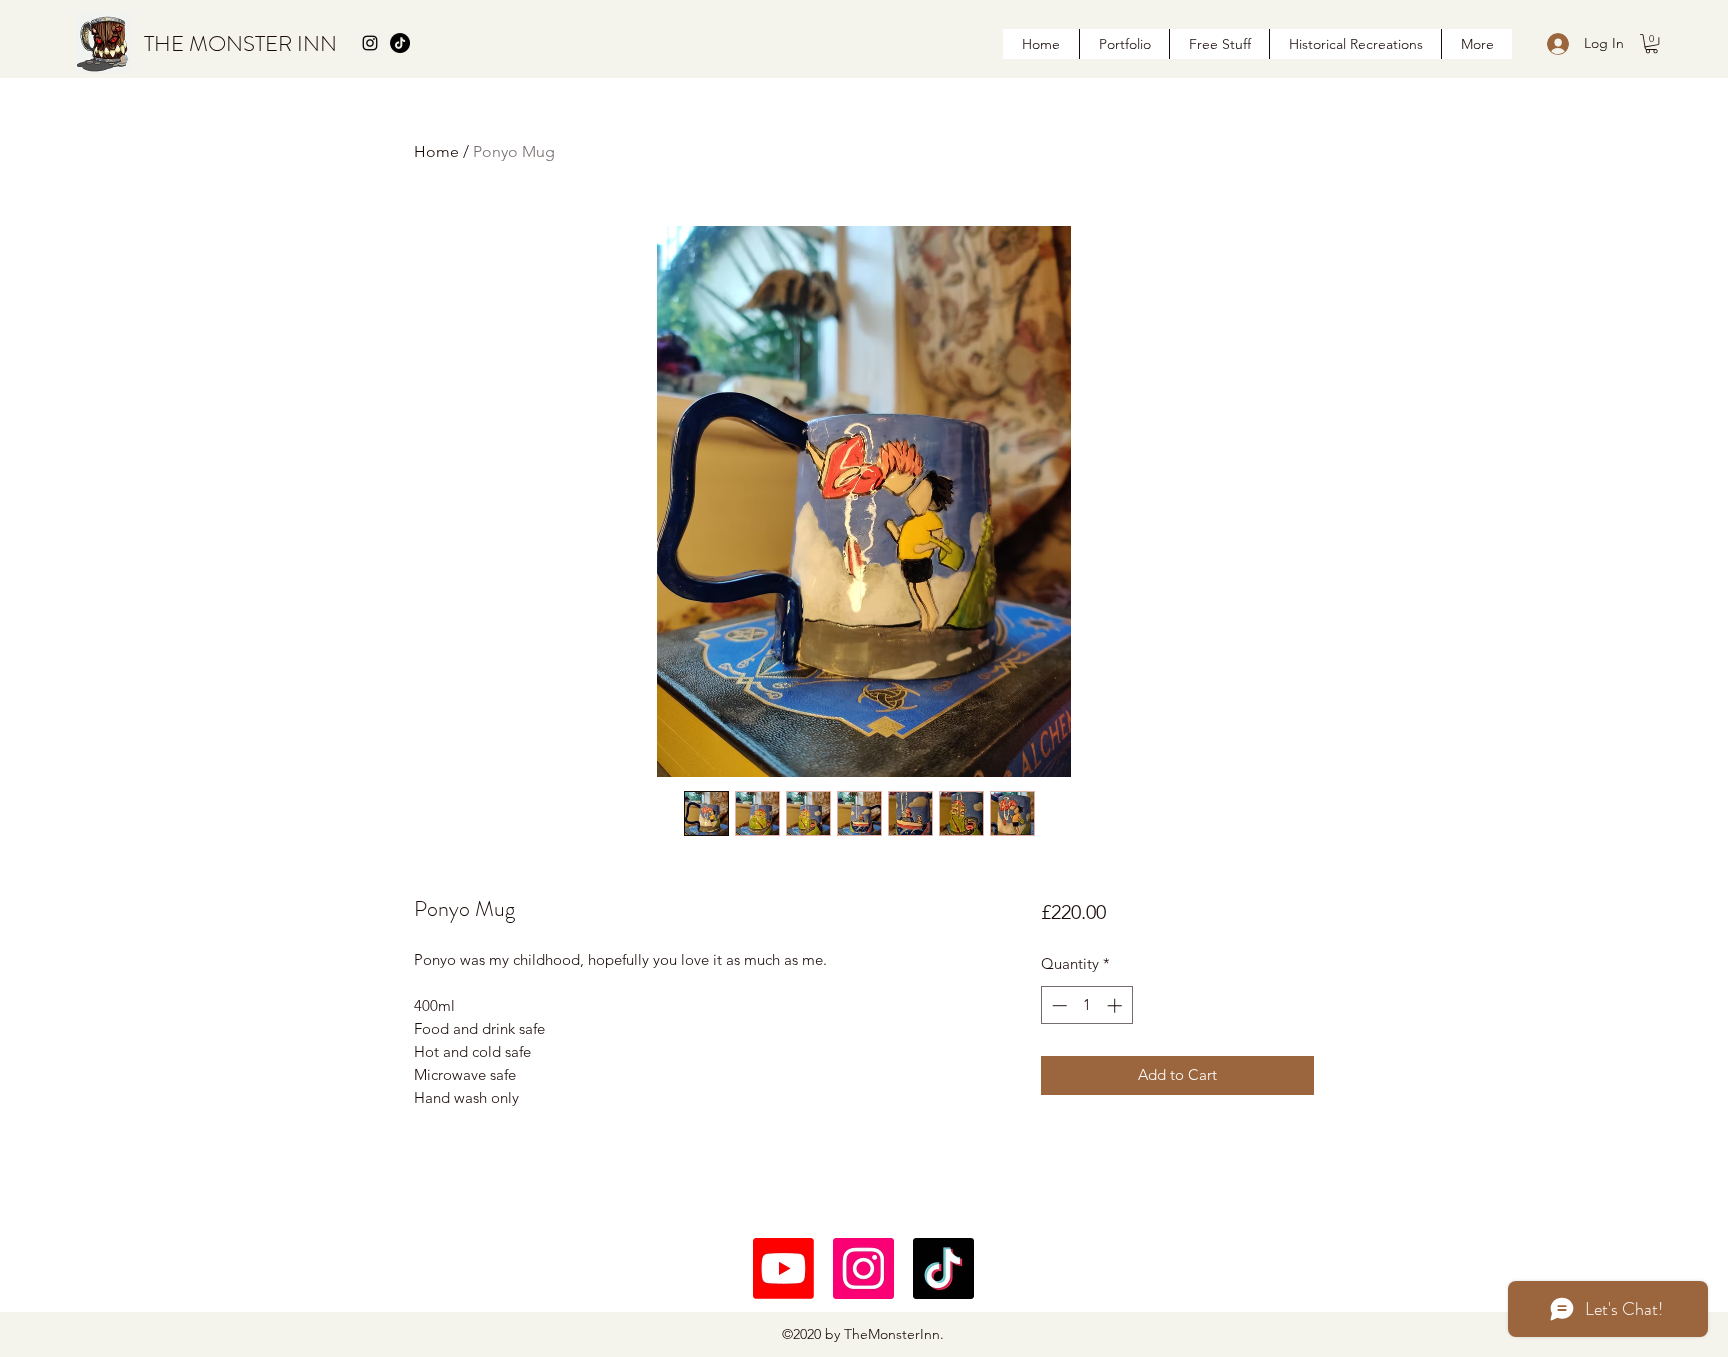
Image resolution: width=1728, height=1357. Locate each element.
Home (436, 151)
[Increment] (1116, 1005)
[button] (1651, 43)
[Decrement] (1057, 1005)
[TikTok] (400, 43)
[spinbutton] (1086, 1005)
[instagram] (370, 43)
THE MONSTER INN (240, 43)
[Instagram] (863, 1268)
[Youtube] (783, 1268)
